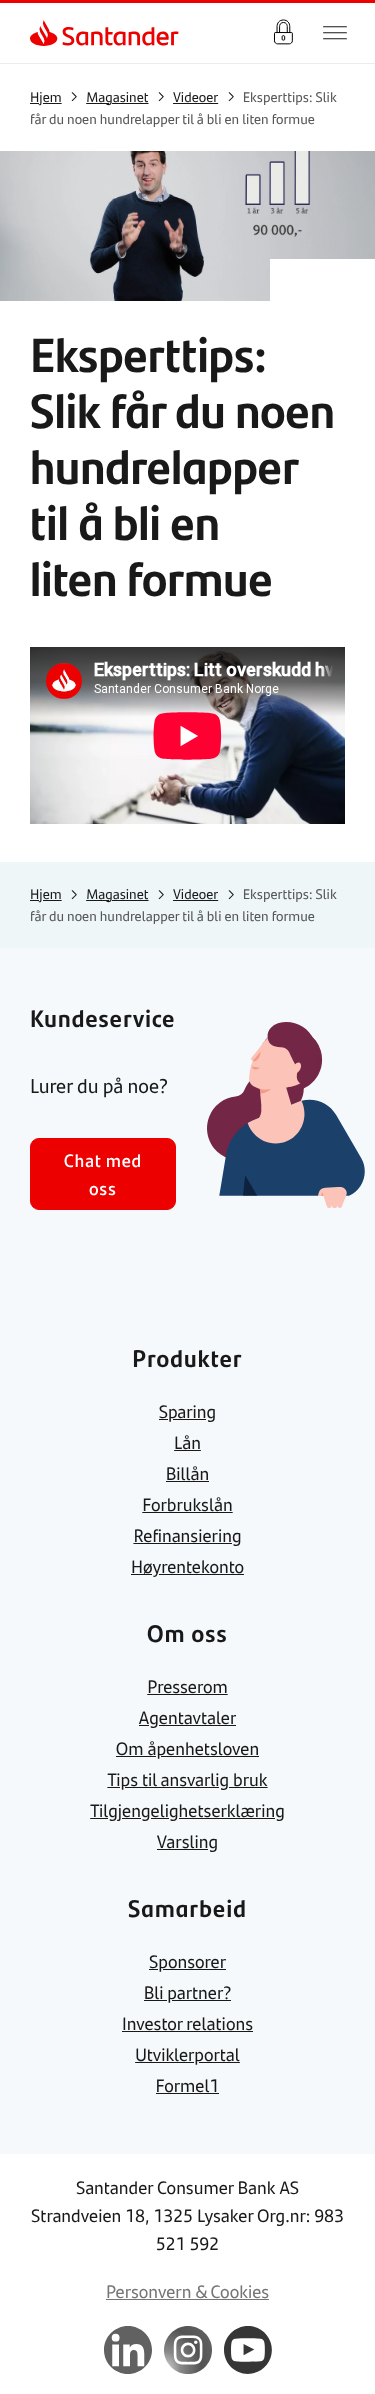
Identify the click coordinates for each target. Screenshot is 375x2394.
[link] (46, 33)
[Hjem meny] (335, 33)
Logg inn (283, 33)
